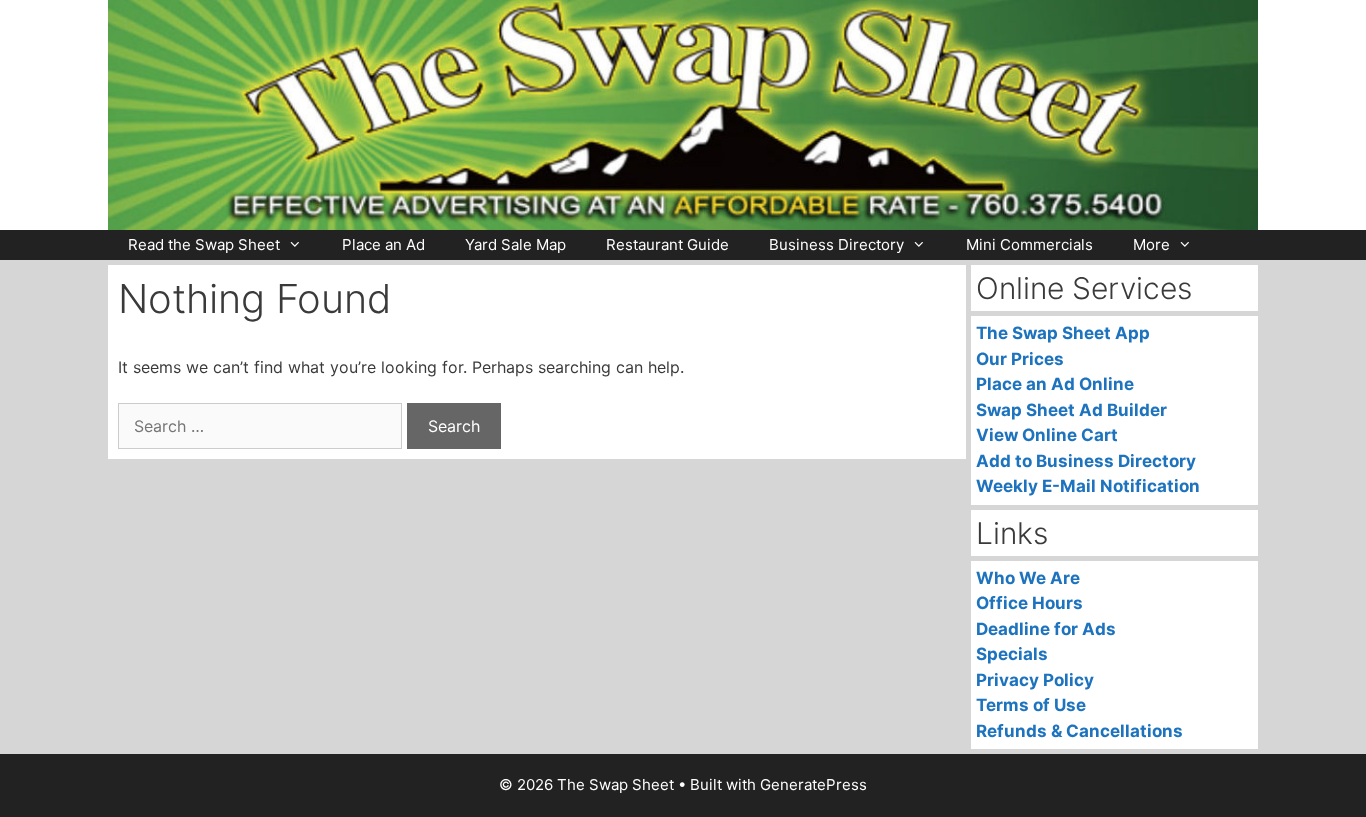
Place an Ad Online (1055, 384)
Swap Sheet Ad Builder (1071, 410)
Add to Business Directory (1086, 461)
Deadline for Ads (1046, 629)
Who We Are (1028, 578)
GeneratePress (813, 784)
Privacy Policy (1035, 680)
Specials (1012, 654)
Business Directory (836, 244)
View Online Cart (1047, 435)
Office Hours (1029, 603)
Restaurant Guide (667, 244)
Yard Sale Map (515, 244)
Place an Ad (383, 244)
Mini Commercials (1029, 244)
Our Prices (1020, 359)
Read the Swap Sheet (204, 244)
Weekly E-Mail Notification (1088, 486)
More (1151, 244)
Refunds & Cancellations (1079, 731)
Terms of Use (1031, 705)
